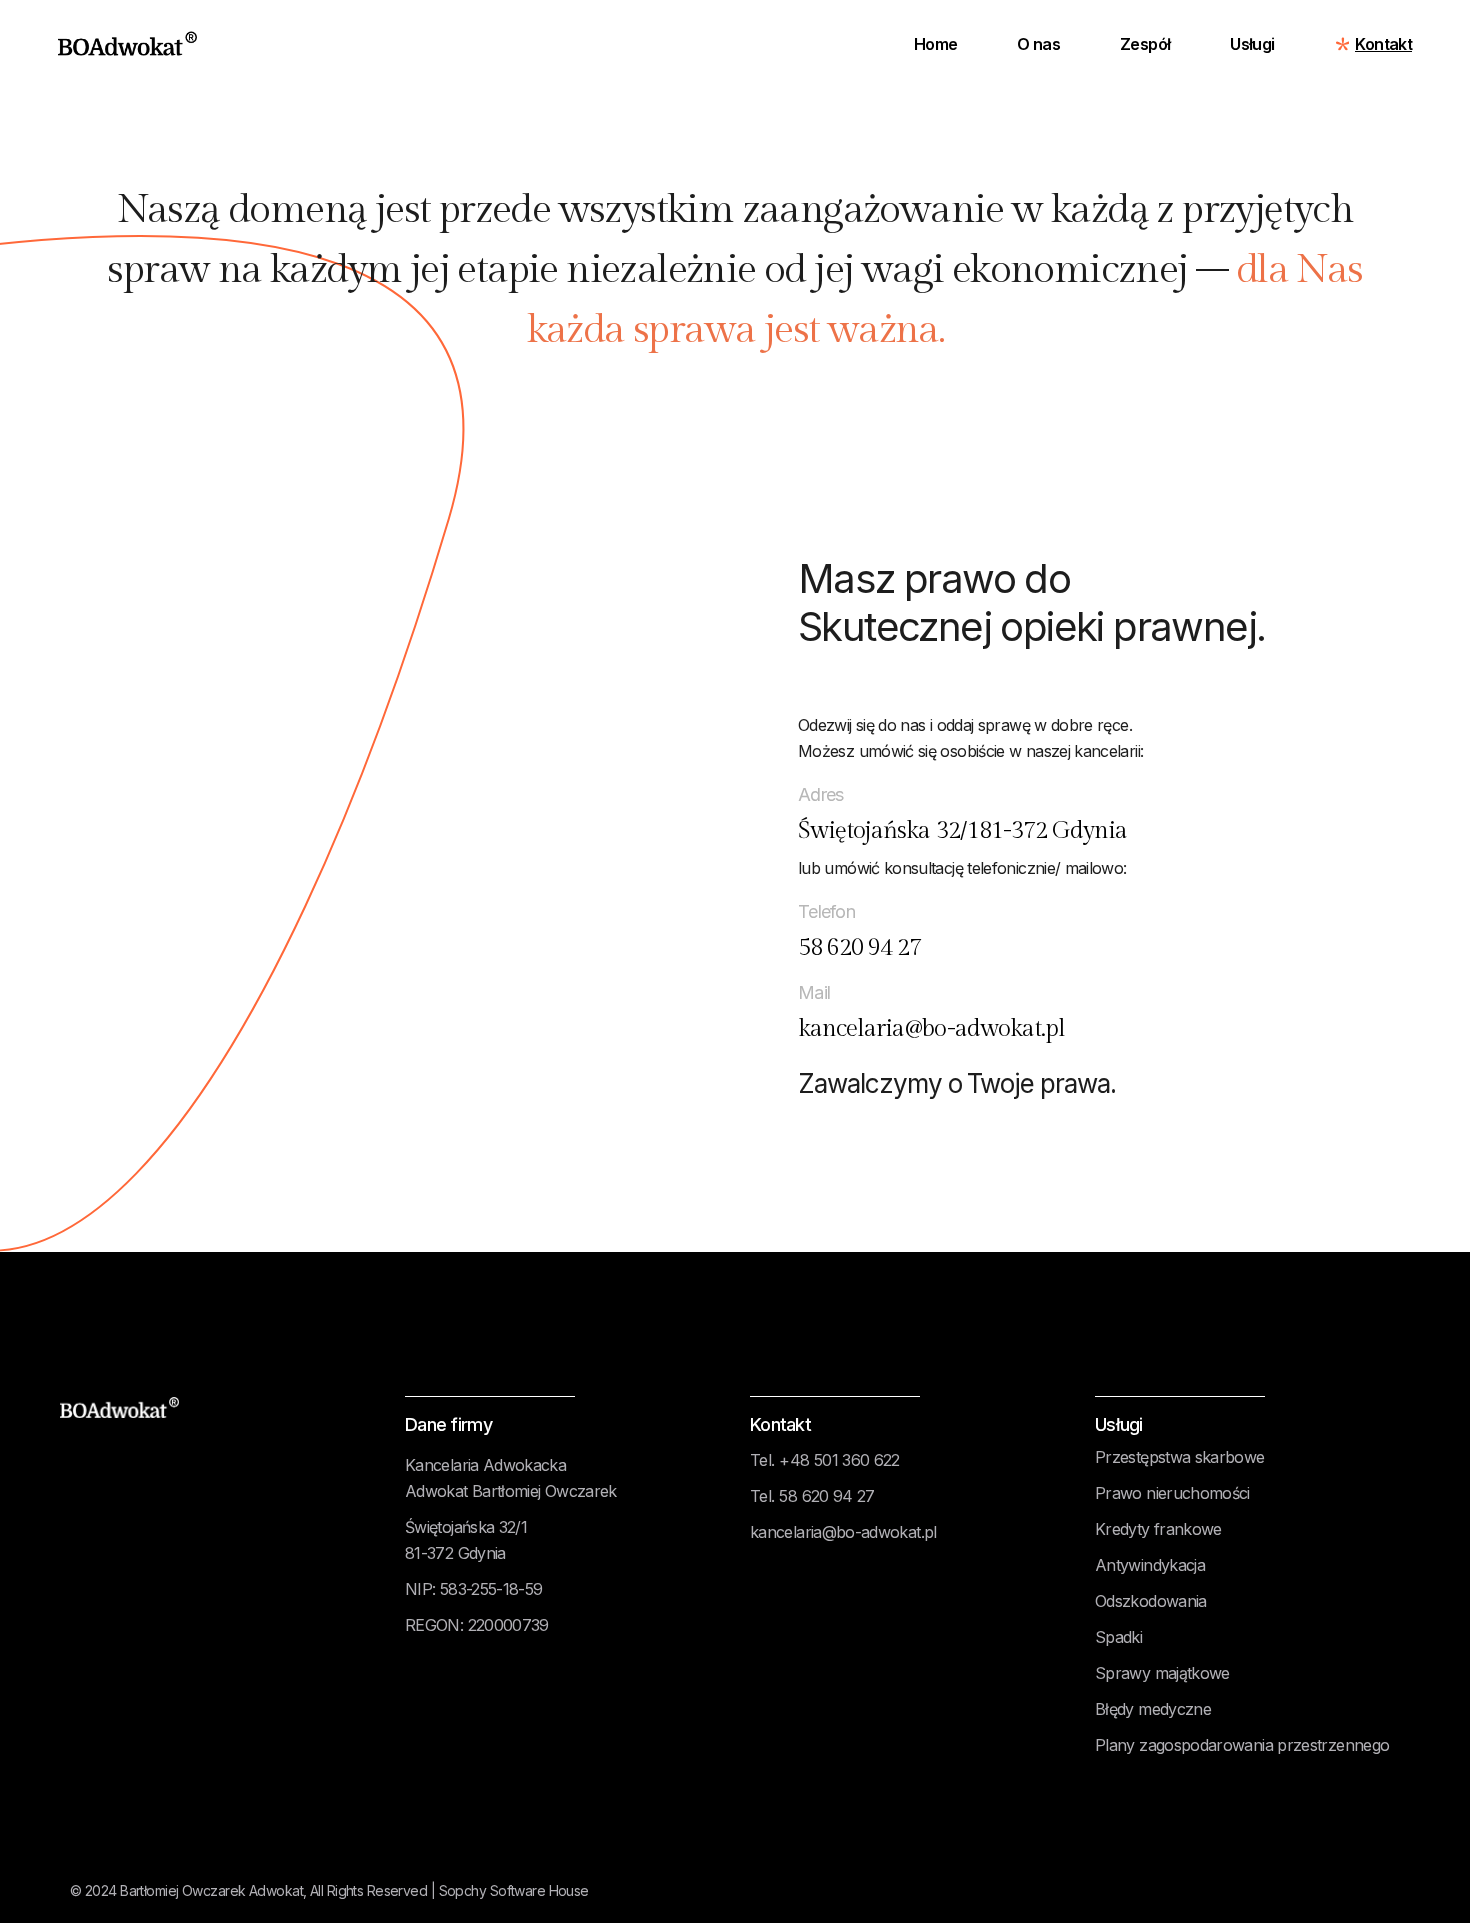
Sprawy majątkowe (1162, 1673)
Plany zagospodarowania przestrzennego (1242, 1745)
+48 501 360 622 (839, 1460)
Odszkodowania (1151, 1601)
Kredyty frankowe (1158, 1529)
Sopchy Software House (514, 1890)
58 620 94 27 (859, 948)
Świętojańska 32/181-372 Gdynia (962, 831)
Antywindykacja (1150, 1565)
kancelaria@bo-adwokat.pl (931, 1029)
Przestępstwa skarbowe (1180, 1457)
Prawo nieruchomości (1172, 1493)
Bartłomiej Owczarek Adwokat (211, 1890)
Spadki (1118, 1637)
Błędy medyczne (1153, 1709)
